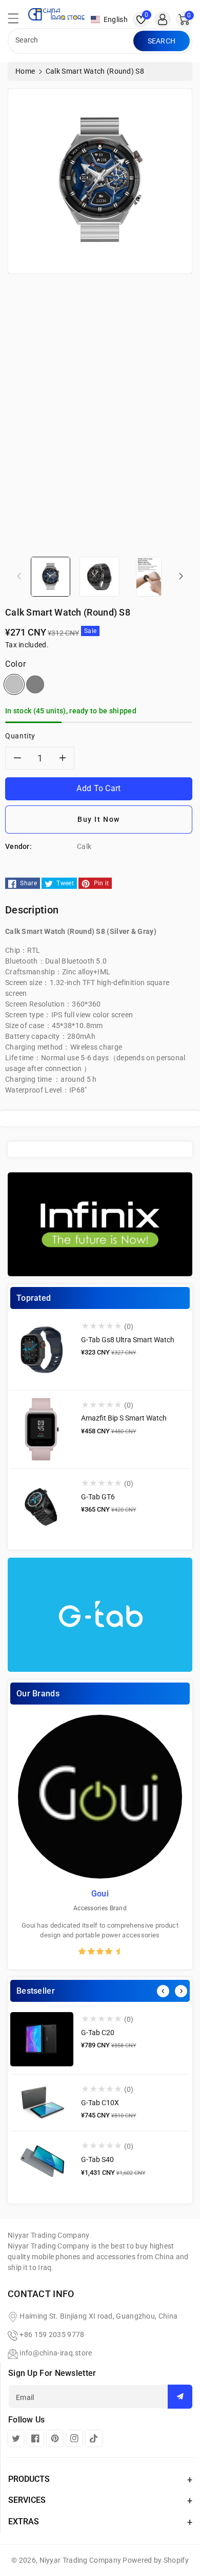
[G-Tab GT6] (42, 1508)
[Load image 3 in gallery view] (148, 576)
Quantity (20, 736)
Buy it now (99, 819)
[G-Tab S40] (42, 2162)
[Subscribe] (180, 2397)
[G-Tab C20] (42, 2039)
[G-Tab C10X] (42, 2103)
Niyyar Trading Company (81, 2560)
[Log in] (163, 19)
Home (25, 71)
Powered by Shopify (155, 2560)
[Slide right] (181, 576)
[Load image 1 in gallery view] (51, 576)
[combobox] (72, 41)
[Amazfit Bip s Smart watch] (42, 1429)
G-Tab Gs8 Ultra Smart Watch (128, 1340)
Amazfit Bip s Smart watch (124, 1418)
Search (162, 41)
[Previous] (163, 1991)
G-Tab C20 (98, 2033)
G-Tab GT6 (98, 1497)
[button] (18, 21)
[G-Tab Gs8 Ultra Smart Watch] (42, 1351)
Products (29, 2479)
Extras (24, 2522)
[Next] (181, 1991)
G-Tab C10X (100, 2103)
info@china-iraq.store (56, 2353)
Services (27, 2500)
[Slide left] (19, 576)
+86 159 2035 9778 (52, 2334)
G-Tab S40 (97, 2159)
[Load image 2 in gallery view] (99, 576)
